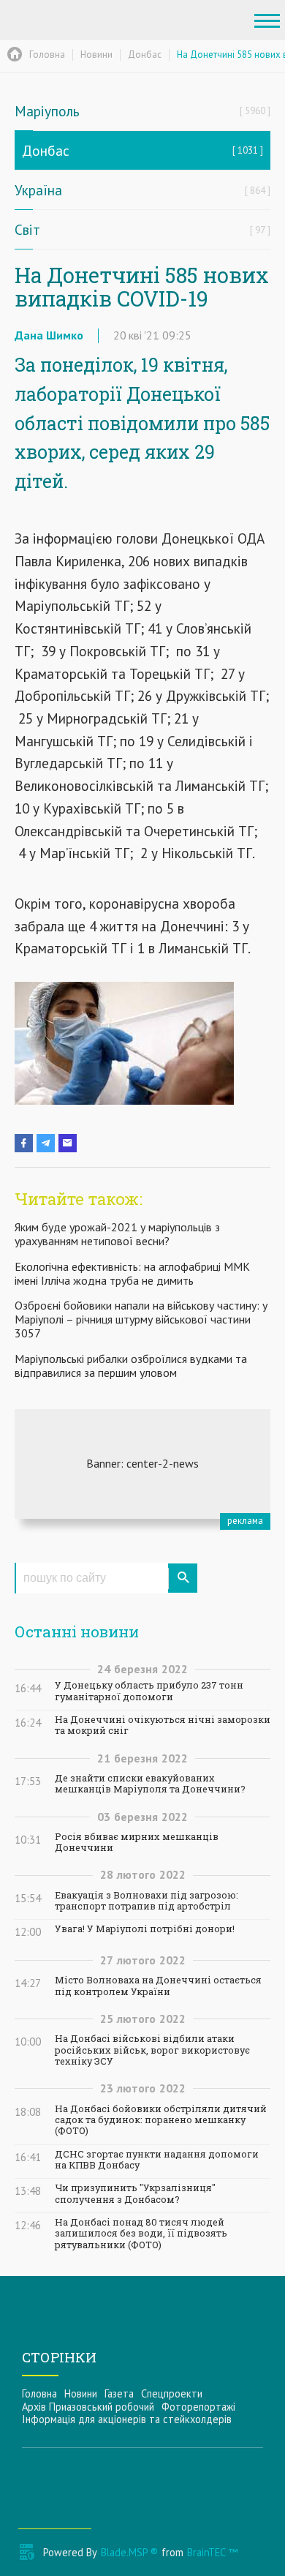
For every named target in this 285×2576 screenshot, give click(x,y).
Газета (119, 2393)
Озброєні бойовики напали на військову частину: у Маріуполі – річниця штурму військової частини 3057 (141, 1319)
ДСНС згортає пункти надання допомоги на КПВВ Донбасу (157, 2160)
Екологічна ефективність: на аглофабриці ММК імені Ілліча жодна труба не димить (132, 1273)
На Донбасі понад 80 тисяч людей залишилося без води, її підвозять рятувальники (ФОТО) (141, 2234)
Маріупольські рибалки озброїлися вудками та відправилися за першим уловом (131, 1366)
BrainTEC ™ (212, 2552)
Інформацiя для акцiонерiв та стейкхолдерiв (127, 2419)
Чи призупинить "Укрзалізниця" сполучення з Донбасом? (135, 2193)
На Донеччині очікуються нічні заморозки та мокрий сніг (163, 1725)
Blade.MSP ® (129, 2552)
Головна (39, 2393)
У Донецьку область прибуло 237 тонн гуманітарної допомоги (149, 1691)
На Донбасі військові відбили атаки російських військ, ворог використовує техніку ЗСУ (152, 2050)
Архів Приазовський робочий (88, 2407)
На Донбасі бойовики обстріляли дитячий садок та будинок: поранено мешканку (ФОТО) (161, 2120)
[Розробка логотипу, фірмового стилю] (142, 1464)
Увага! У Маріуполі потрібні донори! (145, 1929)
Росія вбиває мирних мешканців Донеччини (137, 1842)
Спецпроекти (172, 2393)
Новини (81, 2393)
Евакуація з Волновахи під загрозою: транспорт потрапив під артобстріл (147, 1901)
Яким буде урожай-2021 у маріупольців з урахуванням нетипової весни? (117, 1234)
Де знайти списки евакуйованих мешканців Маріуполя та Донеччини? (150, 1784)
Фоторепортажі (198, 2407)
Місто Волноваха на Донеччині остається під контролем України (158, 1986)
